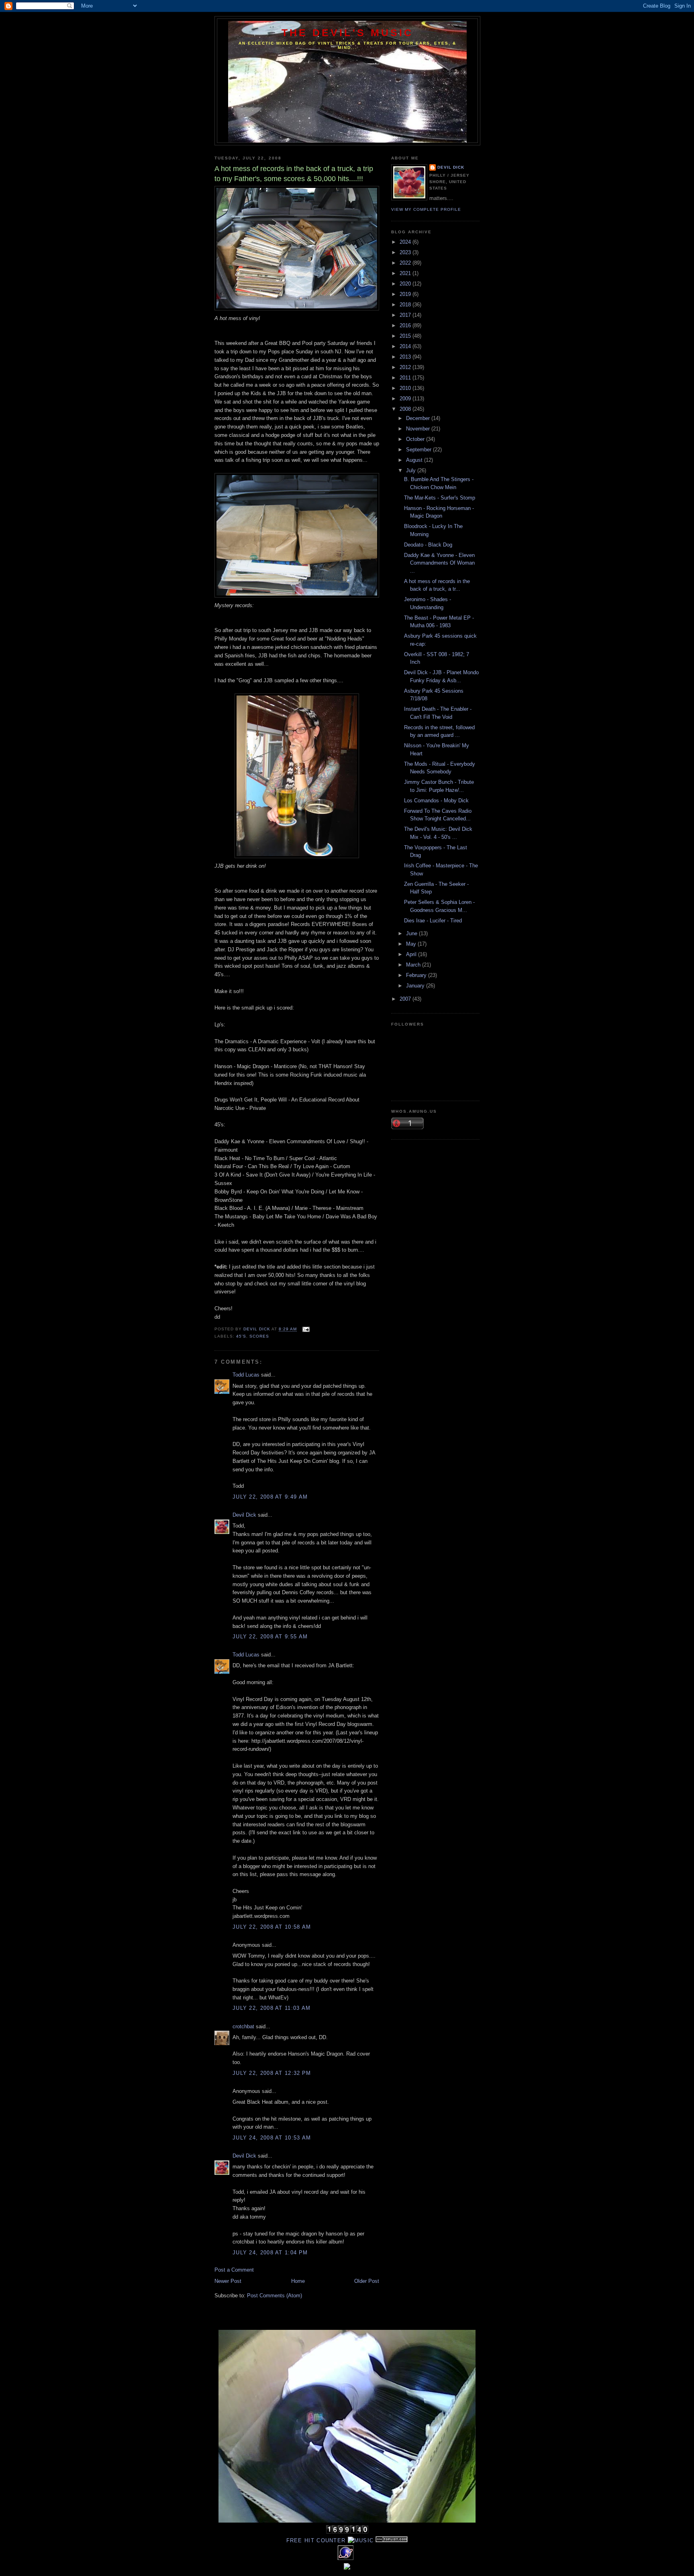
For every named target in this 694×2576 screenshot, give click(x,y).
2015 (406, 336)
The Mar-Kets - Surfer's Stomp (440, 498)
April (412, 954)
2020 (406, 284)
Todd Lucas (246, 1375)
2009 (406, 399)
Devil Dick (244, 1515)
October (416, 439)
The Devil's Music (348, 33)
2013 (406, 357)
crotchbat (243, 2026)
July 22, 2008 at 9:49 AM (270, 1497)
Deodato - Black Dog (428, 545)
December (419, 418)
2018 (406, 305)
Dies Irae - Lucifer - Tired (433, 921)
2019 (406, 294)
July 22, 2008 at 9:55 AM (270, 1637)
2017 (406, 315)
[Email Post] (305, 1329)
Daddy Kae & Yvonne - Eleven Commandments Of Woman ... (439, 563)
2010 (406, 388)
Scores (259, 1336)
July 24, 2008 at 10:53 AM (272, 2138)
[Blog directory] (392, 2540)
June (412, 933)
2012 (406, 367)
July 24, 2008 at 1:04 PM (270, 2253)
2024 (406, 242)
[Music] (361, 2540)
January (416, 986)
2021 (406, 273)
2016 (406, 325)
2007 (406, 999)
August (415, 460)
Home (298, 2281)
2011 (406, 378)
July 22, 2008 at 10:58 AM (272, 1927)
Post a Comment (234, 2270)
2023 (406, 252)
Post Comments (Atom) (275, 2296)
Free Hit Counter (316, 2540)
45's (241, 1336)
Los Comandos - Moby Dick (436, 801)
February (417, 975)
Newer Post (228, 2281)
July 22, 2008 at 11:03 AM (272, 2008)
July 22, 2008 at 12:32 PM (272, 2073)
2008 (406, 409)
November (419, 429)
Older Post (367, 2281)
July (412, 470)
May (412, 944)
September (419, 450)
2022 (406, 263)
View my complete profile (426, 209)
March (414, 965)
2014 (406, 346)
